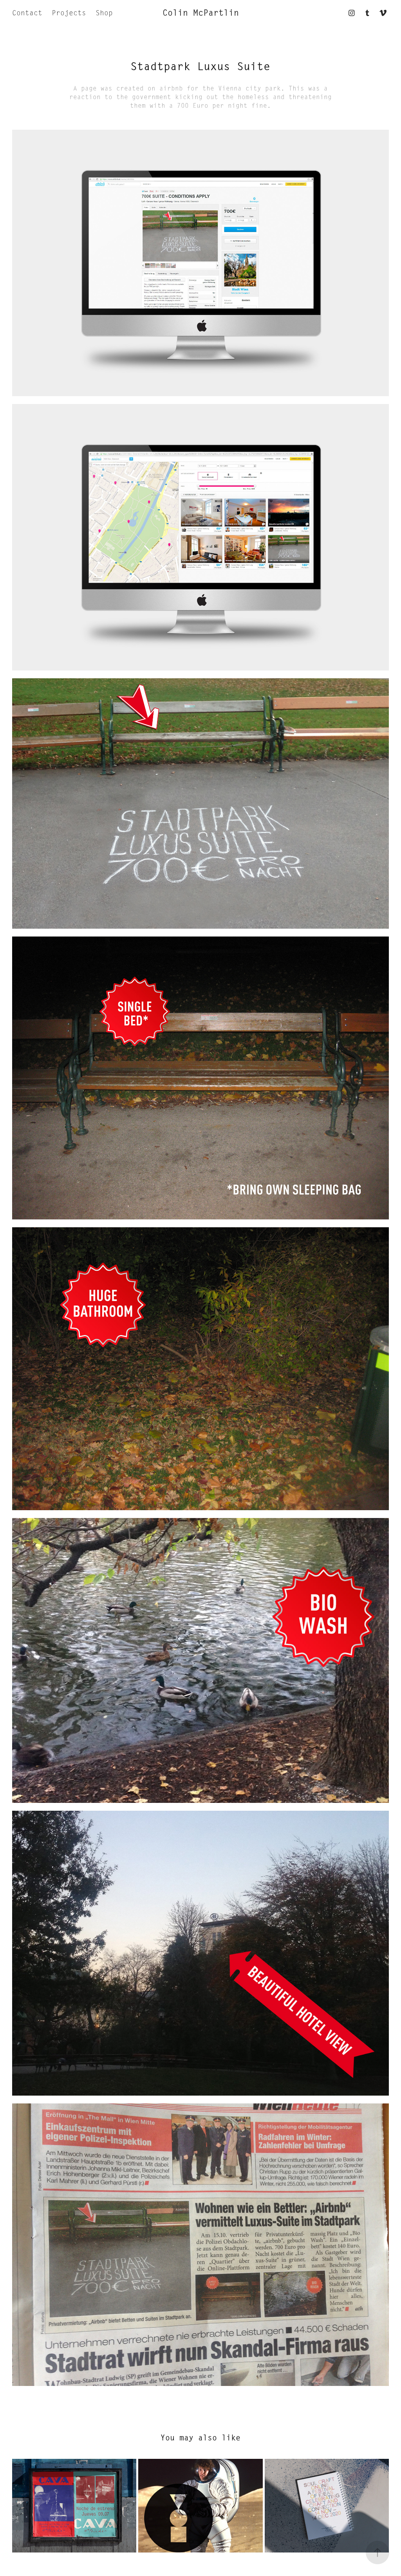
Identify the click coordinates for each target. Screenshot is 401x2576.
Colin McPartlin (201, 13)
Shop (104, 13)
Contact (27, 13)
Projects (69, 13)
